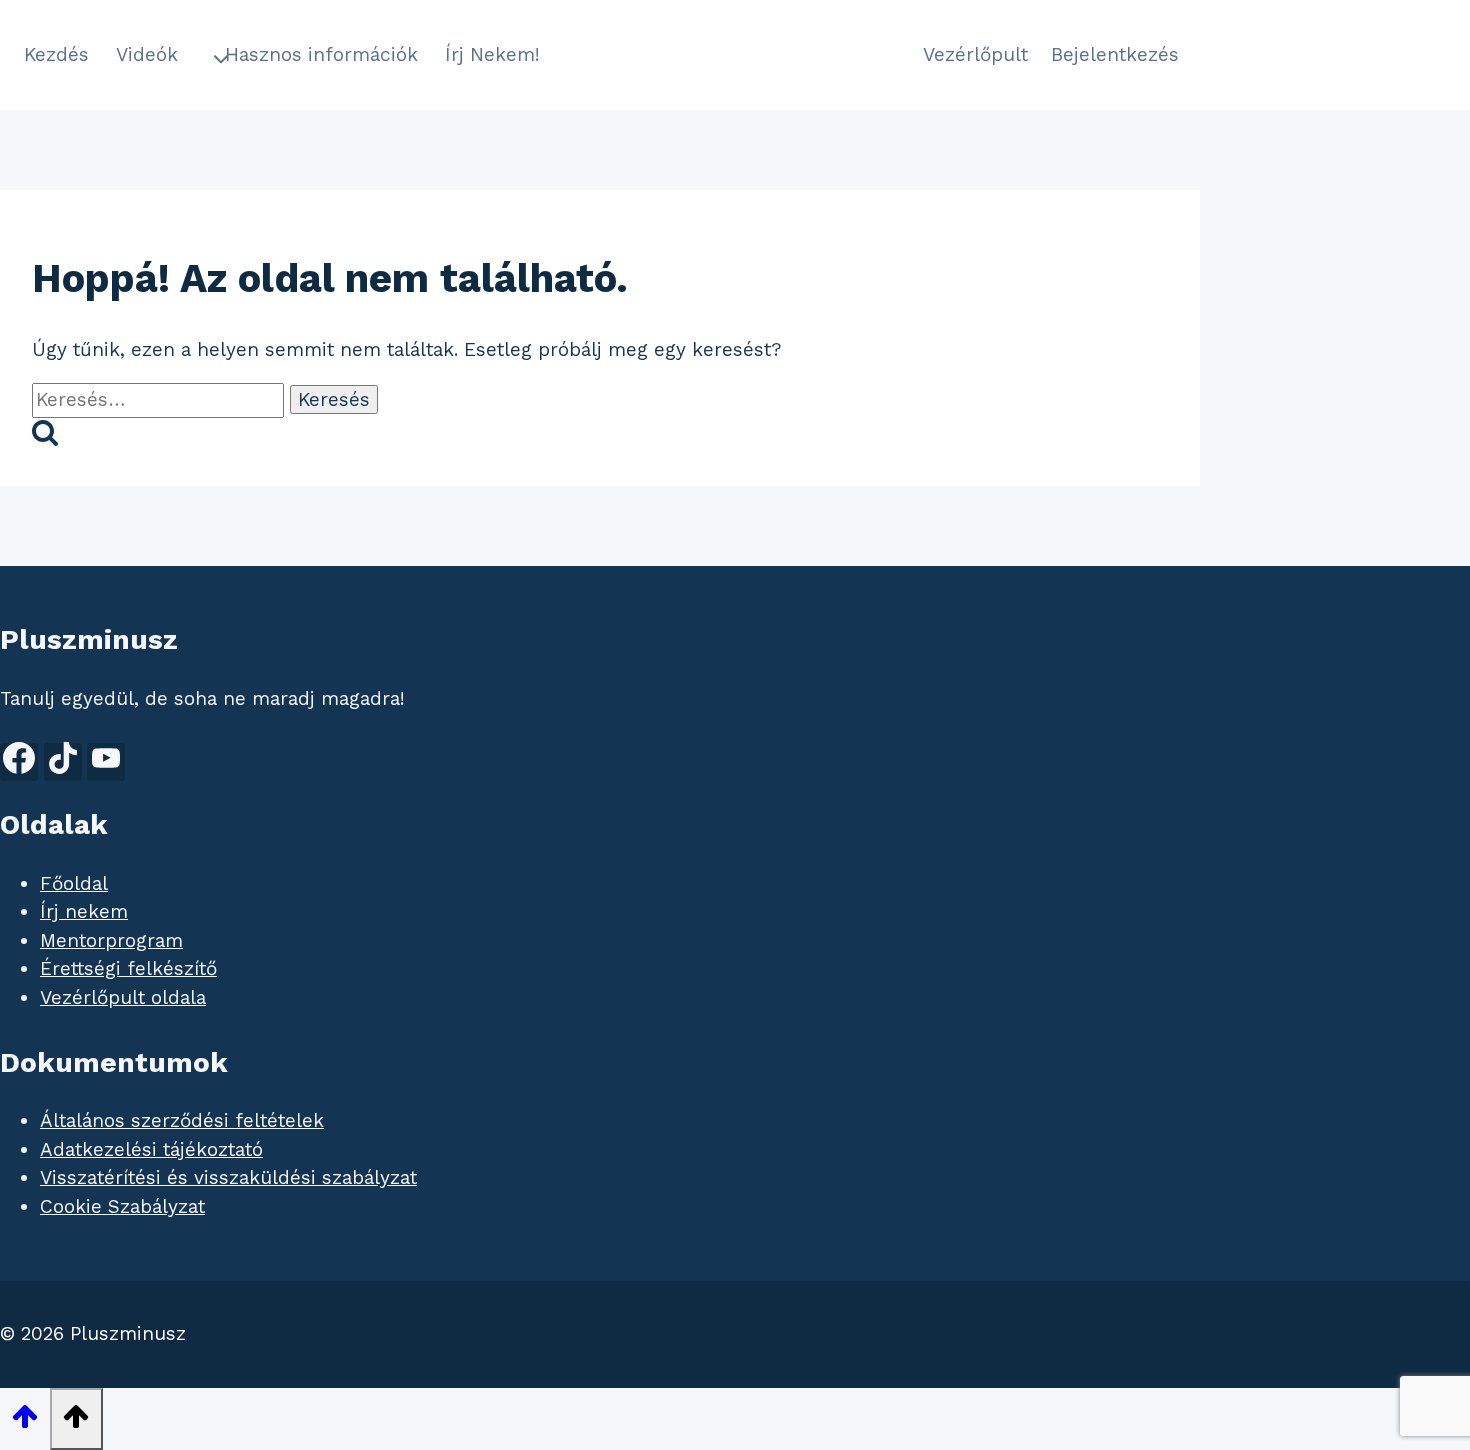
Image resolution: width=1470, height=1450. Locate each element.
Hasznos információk (321, 54)
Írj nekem (84, 911)
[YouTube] (106, 762)
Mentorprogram (111, 940)
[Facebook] (19, 762)
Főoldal (74, 883)
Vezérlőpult (975, 54)
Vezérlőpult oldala (123, 997)
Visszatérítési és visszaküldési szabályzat (228, 1177)
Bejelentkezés (1115, 54)
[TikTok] (63, 762)
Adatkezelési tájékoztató (151, 1149)
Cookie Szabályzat (122, 1206)
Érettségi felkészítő (128, 968)
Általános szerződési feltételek (182, 1120)
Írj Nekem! (492, 54)
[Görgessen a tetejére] (25, 1420)
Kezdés (56, 54)
